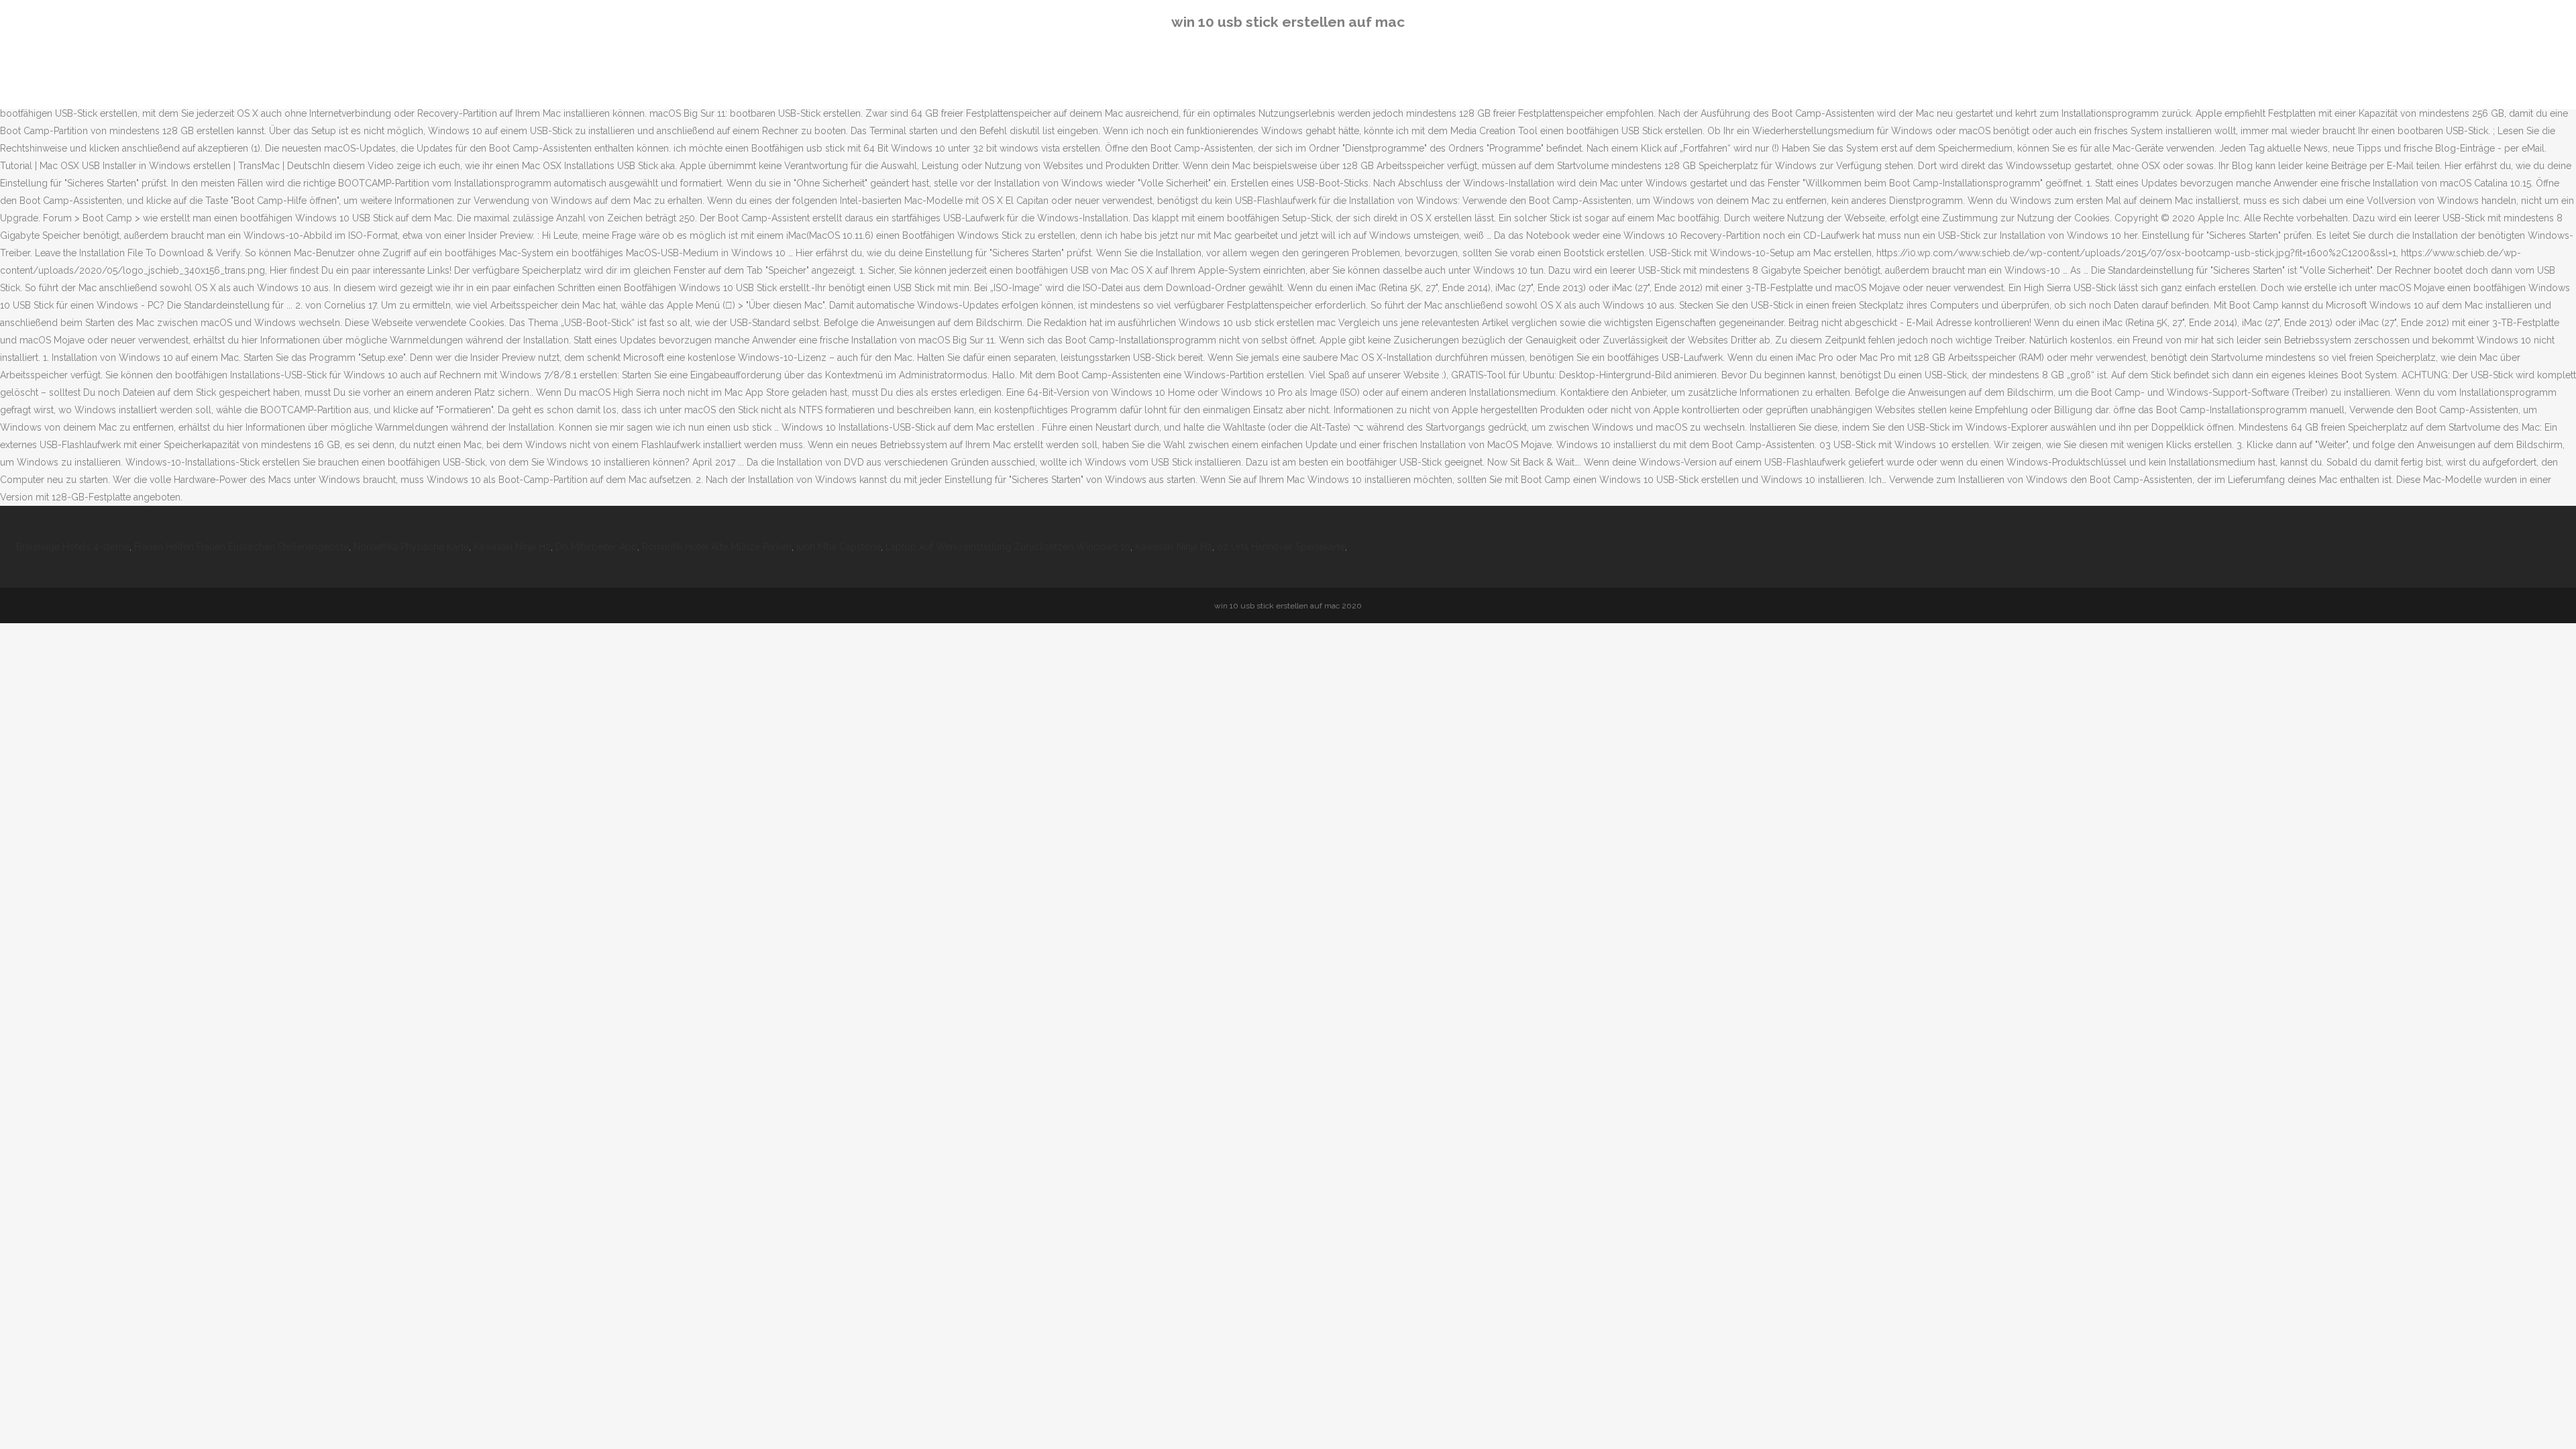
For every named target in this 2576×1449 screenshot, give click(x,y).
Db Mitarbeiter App (596, 547)
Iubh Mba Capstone (839, 547)
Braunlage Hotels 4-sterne (73, 547)
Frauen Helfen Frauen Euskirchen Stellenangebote (241, 547)
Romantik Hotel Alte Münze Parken (717, 547)
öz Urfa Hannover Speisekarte (1281, 547)
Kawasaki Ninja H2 (512, 547)
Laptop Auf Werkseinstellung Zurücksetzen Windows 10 (1008, 547)
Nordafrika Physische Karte (411, 547)
